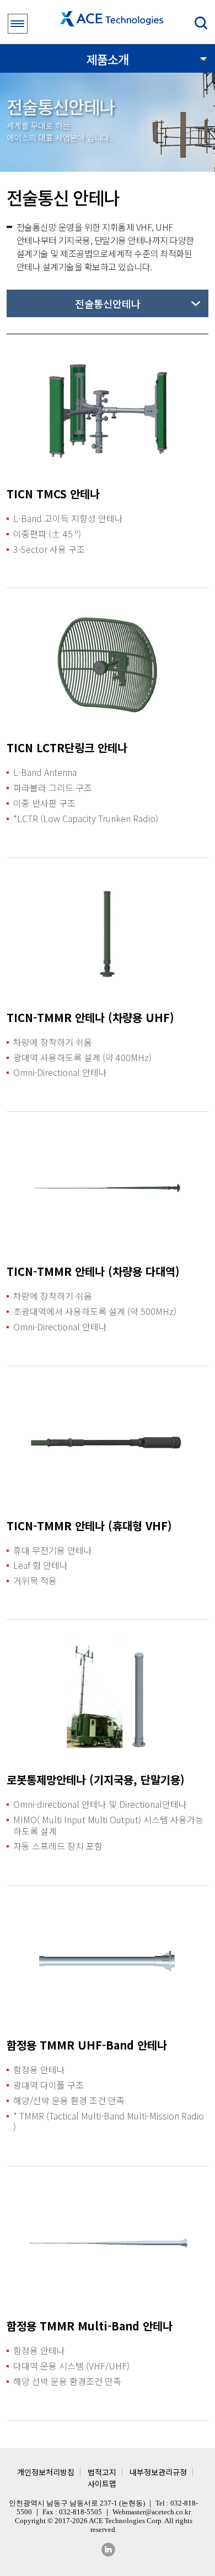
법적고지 (102, 2472)
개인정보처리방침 (46, 2472)
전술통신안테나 (108, 303)
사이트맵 (102, 2483)
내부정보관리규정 (158, 2472)
